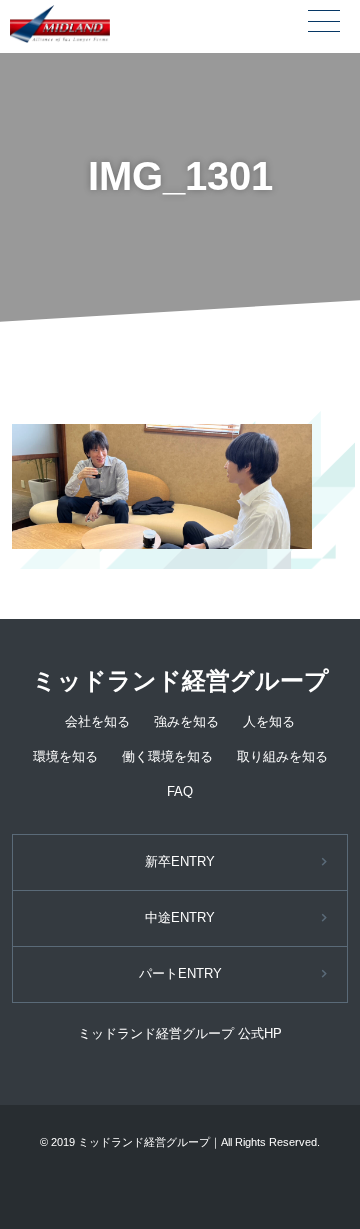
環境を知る (65, 756)
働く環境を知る (167, 756)
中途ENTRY (180, 917)
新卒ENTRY (180, 861)
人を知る (269, 721)
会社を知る (97, 721)
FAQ (180, 791)
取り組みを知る (282, 756)
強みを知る (186, 721)
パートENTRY (180, 973)
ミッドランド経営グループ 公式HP (180, 1033)
